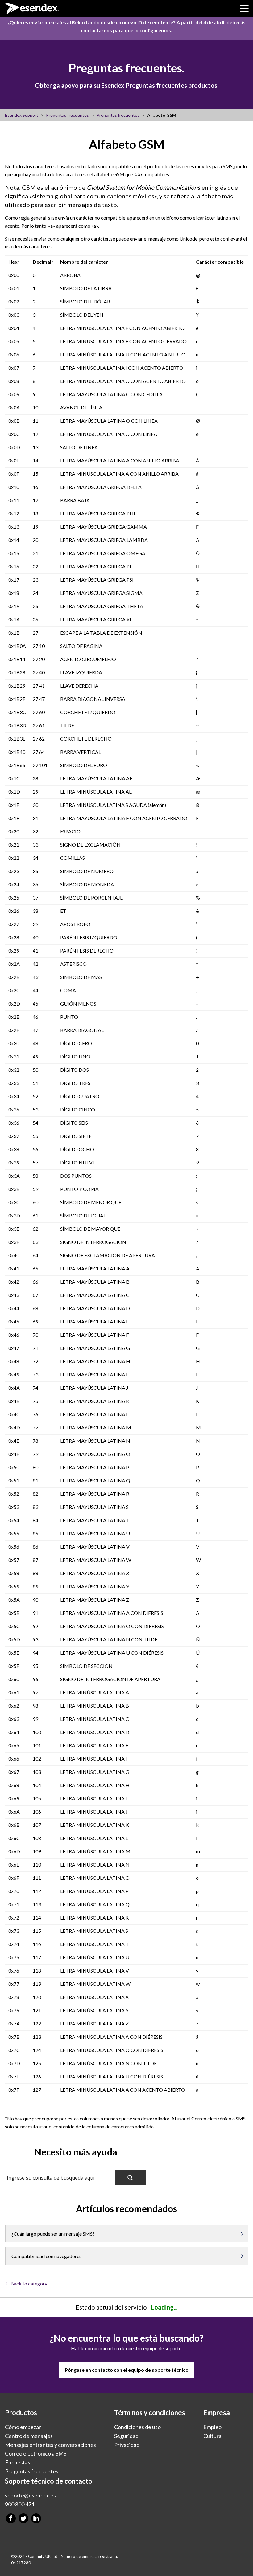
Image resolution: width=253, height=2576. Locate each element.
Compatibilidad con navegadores (46, 2256)
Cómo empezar (23, 2427)
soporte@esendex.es (30, 2495)
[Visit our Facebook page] (11, 2519)
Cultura (212, 2436)
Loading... (164, 2307)
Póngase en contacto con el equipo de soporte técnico (127, 2370)
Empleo (212, 2427)
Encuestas (18, 2463)
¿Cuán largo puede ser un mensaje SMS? (53, 2234)
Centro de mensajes (29, 2436)
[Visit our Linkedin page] (36, 2519)
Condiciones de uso (137, 2427)
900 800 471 (20, 2504)
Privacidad (127, 2445)
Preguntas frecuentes (32, 2471)
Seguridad (126, 2436)
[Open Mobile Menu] (244, 9)
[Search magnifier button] (130, 2178)
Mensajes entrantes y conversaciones (50, 2445)
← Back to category (26, 2283)
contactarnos (96, 30)
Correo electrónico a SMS (36, 2454)
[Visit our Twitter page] (23, 2519)
